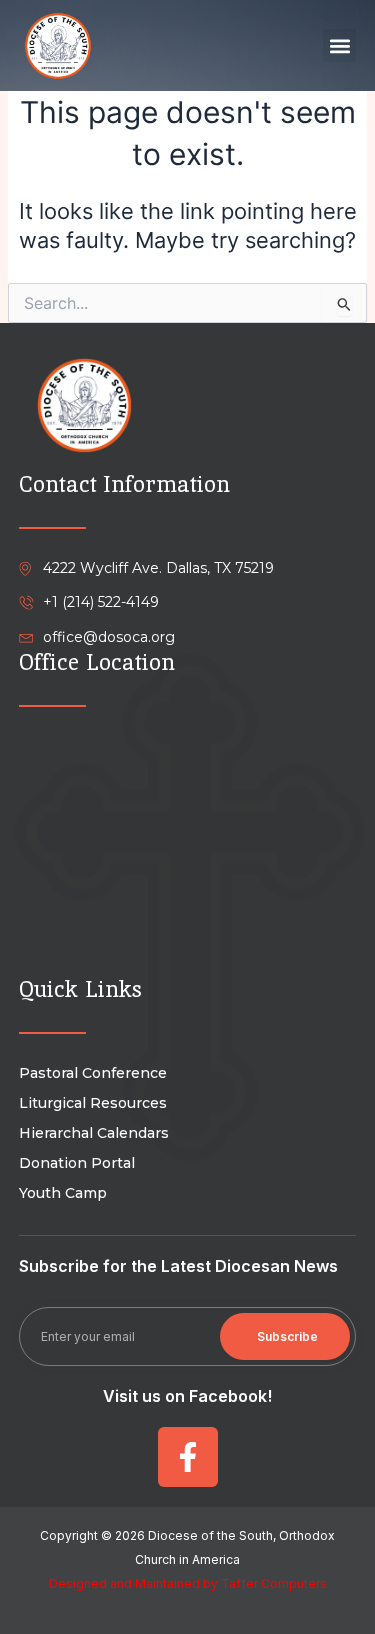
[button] (339, 45)
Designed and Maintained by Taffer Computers (188, 1583)
